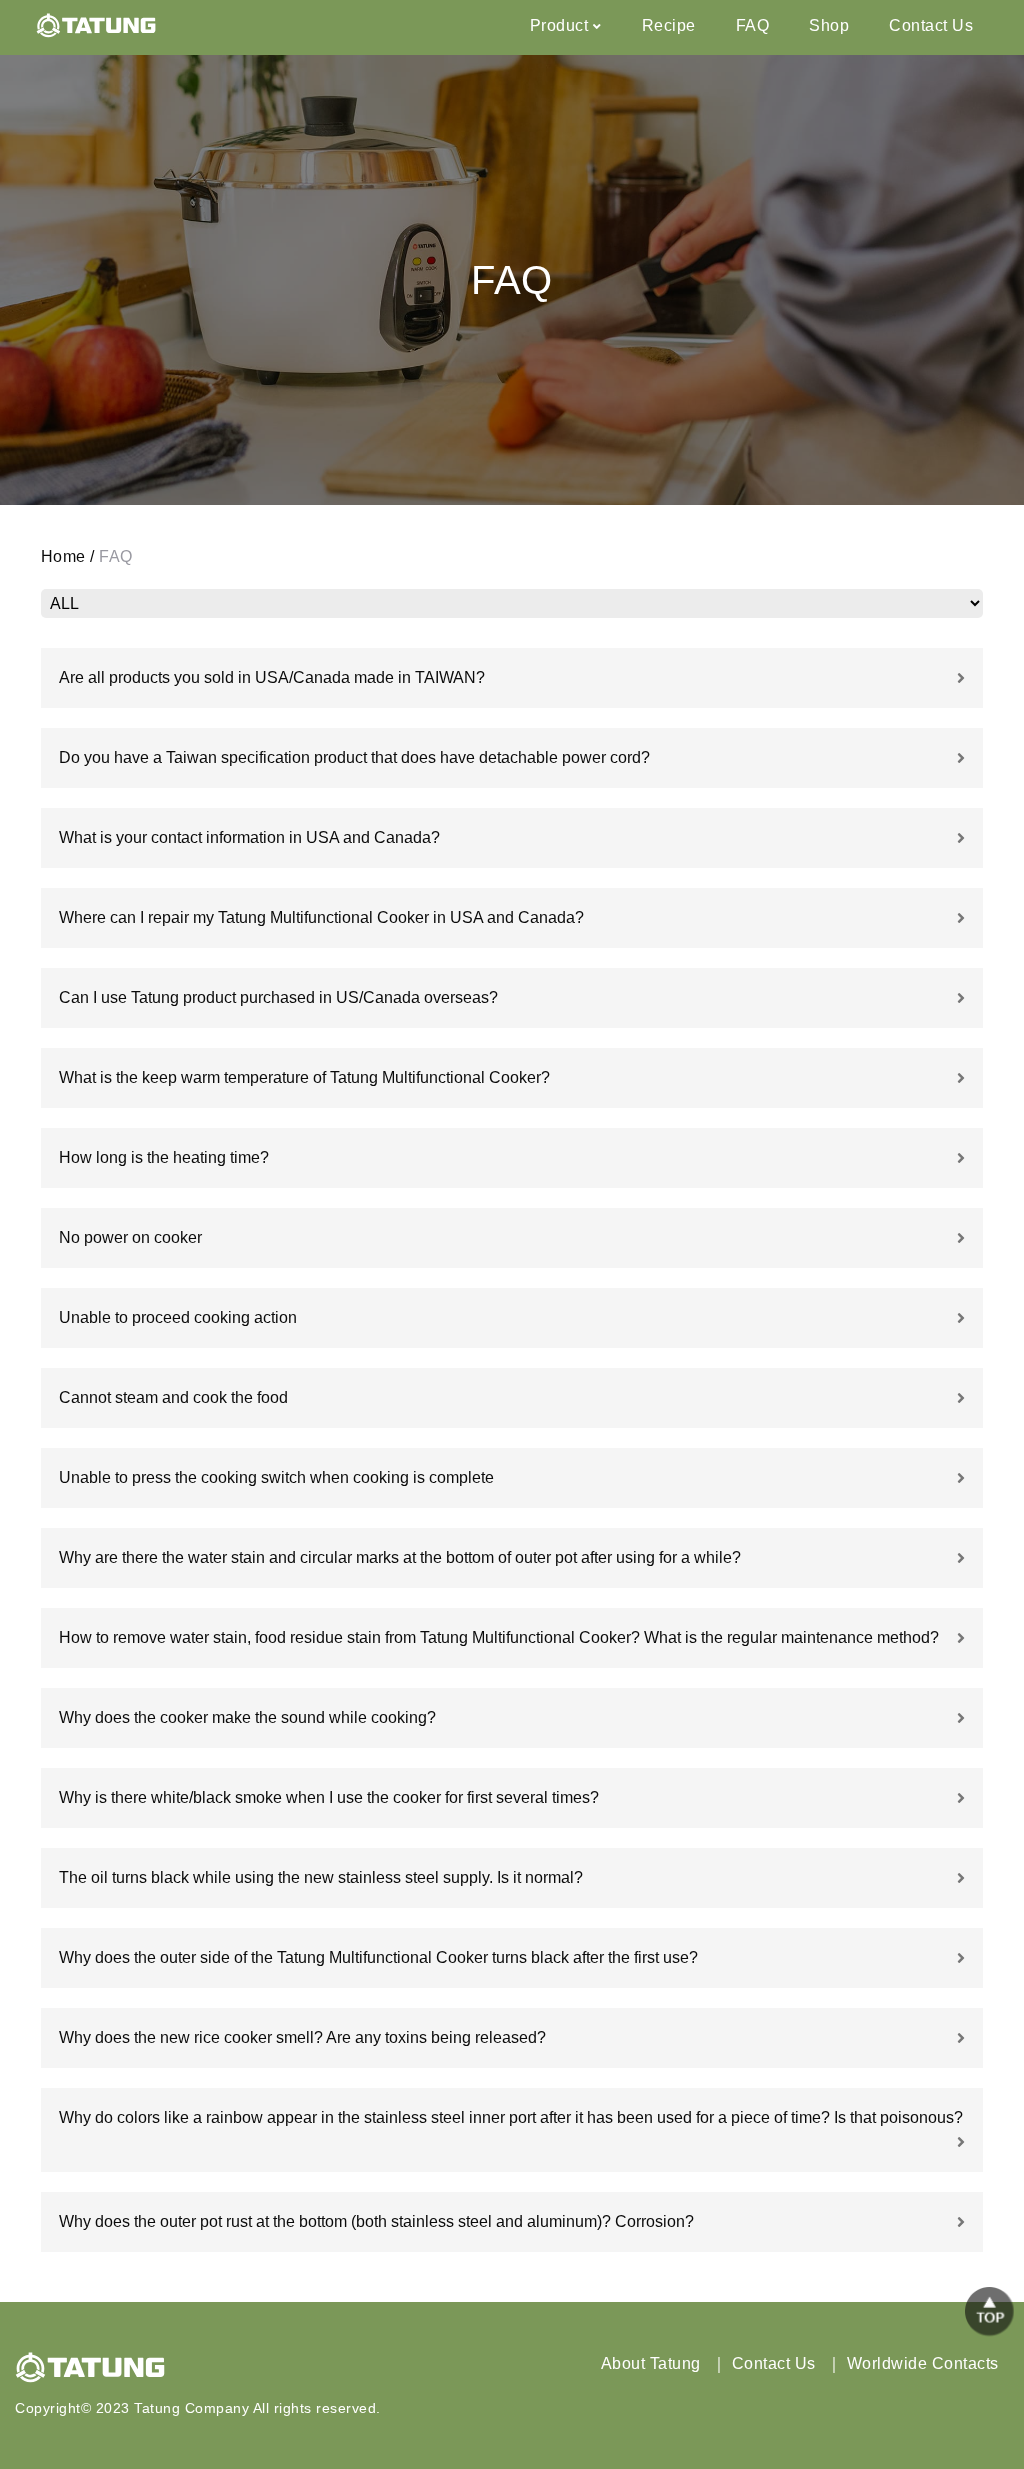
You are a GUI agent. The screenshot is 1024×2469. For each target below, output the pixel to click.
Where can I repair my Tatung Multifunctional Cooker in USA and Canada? (321, 917)
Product (559, 25)
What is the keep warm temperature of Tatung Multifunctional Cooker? (304, 1077)
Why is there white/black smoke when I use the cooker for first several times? (329, 1797)
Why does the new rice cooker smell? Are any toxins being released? (302, 2037)
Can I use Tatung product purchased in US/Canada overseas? (278, 997)
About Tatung (651, 2363)
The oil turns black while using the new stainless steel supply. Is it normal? (321, 1877)
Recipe (669, 25)
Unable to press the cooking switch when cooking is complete (276, 1477)
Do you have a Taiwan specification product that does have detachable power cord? (354, 757)
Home (63, 556)
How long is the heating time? (164, 1157)
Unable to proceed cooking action (178, 1317)
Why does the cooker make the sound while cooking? (247, 1717)
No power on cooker (130, 1237)
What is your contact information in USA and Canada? (249, 837)
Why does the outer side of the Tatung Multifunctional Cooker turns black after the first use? (378, 1957)
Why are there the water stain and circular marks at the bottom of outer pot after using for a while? (400, 1557)
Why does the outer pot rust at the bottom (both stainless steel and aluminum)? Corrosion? (376, 2221)
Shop (829, 25)
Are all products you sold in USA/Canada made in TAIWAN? (272, 677)
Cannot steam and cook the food (173, 1397)
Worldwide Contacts (923, 2363)
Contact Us (931, 25)
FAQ (753, 25)
